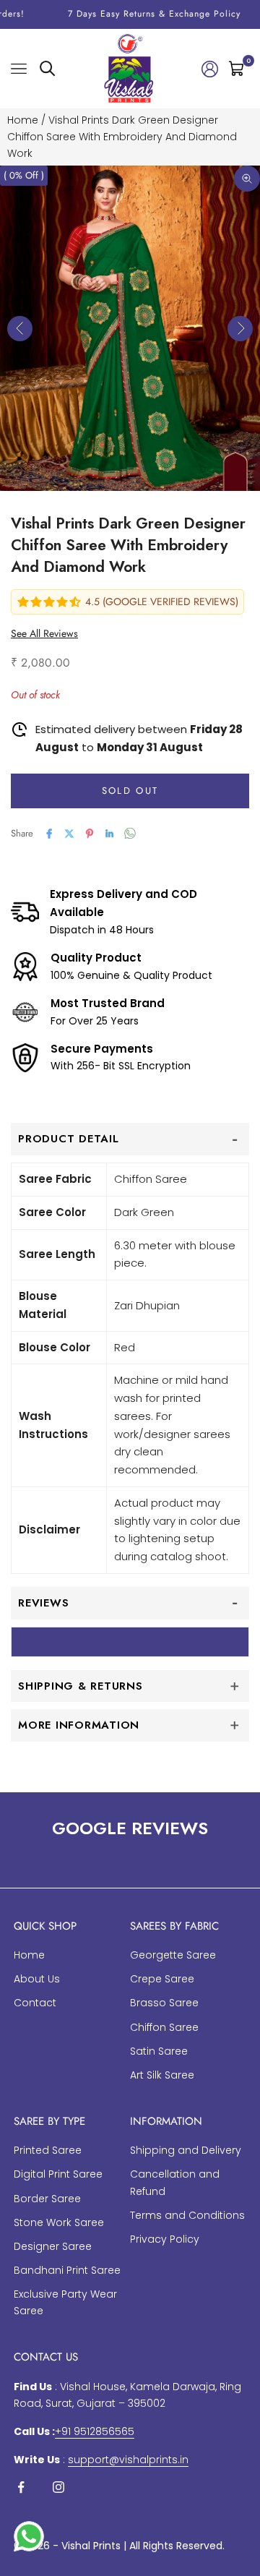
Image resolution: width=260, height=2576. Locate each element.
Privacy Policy (165, 2239)
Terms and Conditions (187, 2215)
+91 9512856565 (95, 2431)
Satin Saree (159, 2051)
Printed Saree (48, 2150)
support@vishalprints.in (128, 2460)
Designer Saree (53, 2246)
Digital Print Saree (58, 2174)
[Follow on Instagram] (58, 2487)
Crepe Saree (162, 1979)
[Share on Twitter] (69, 834)
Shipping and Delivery (186, 2150)
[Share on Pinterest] (90, 834)
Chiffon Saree (164, 2027)
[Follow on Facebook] (21, 2487)
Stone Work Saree (59, 2222)
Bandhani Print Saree (67, 2270)
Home (23, 120)
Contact (35, 2003)
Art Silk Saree (162, 2075)
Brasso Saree (164, 2003)
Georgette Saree (173, 1955)
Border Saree (47, 2199)
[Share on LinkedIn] (110, 834)
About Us (37, 1979)
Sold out (130, 791)
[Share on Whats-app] (130, 833)
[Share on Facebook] (49, 834)
